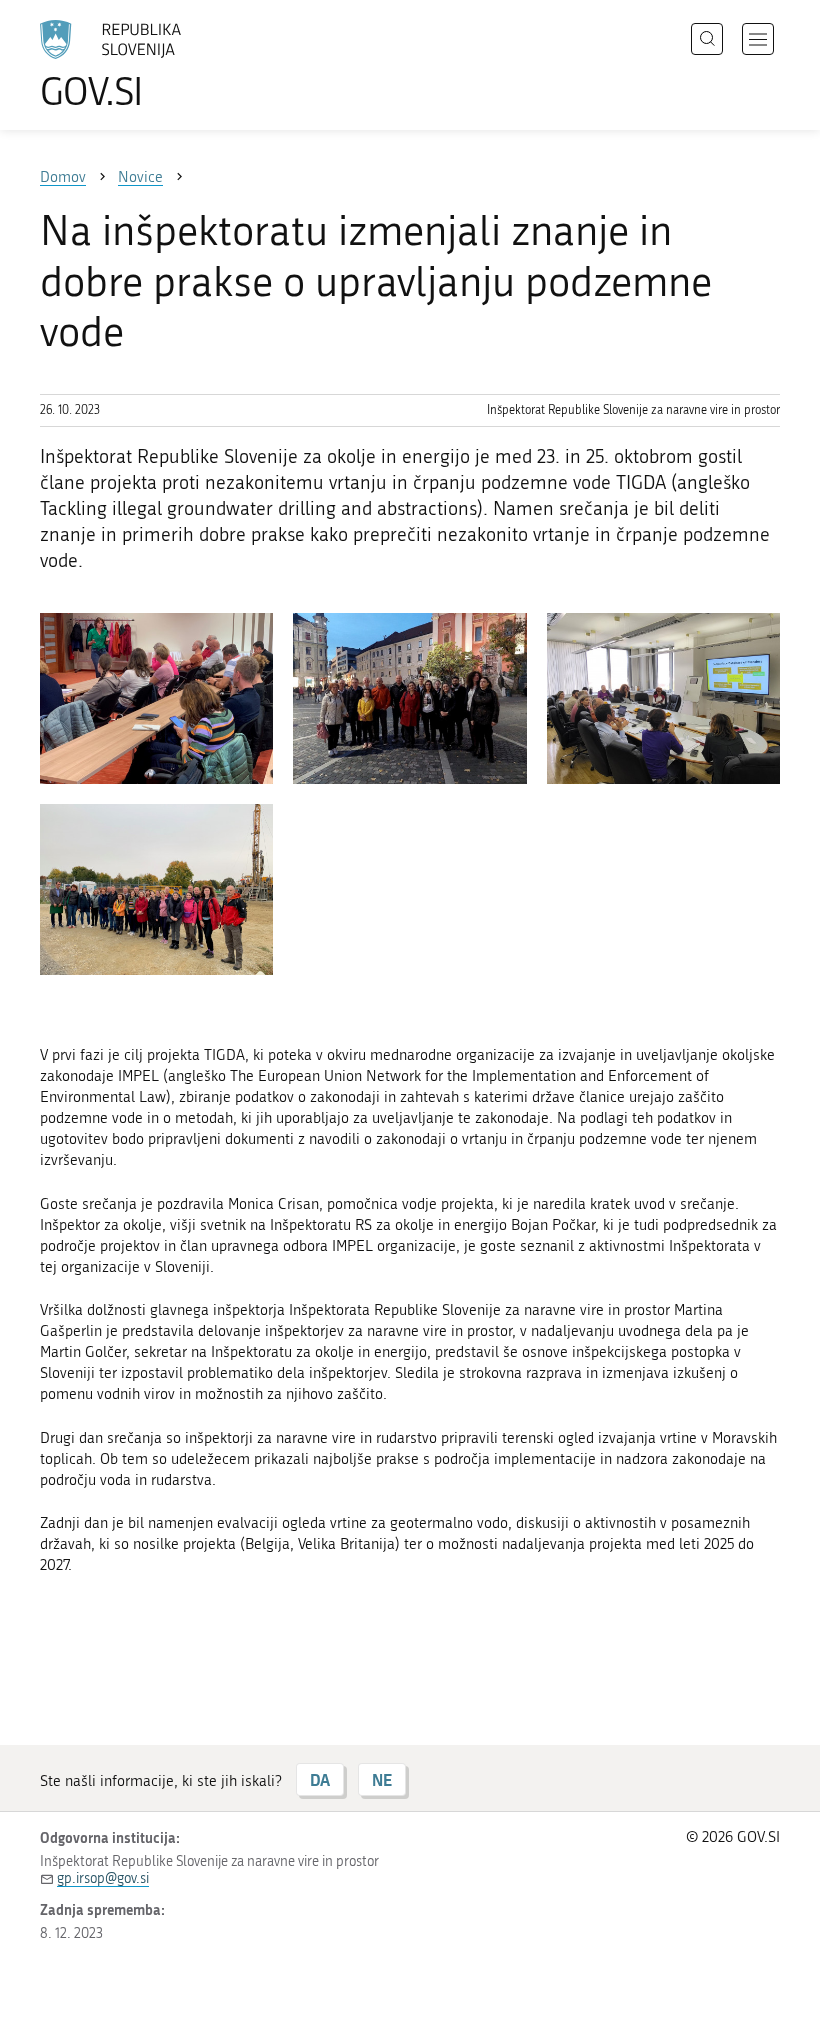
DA (320, 1779)
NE (382, 1779)
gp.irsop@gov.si (103, 1878)
